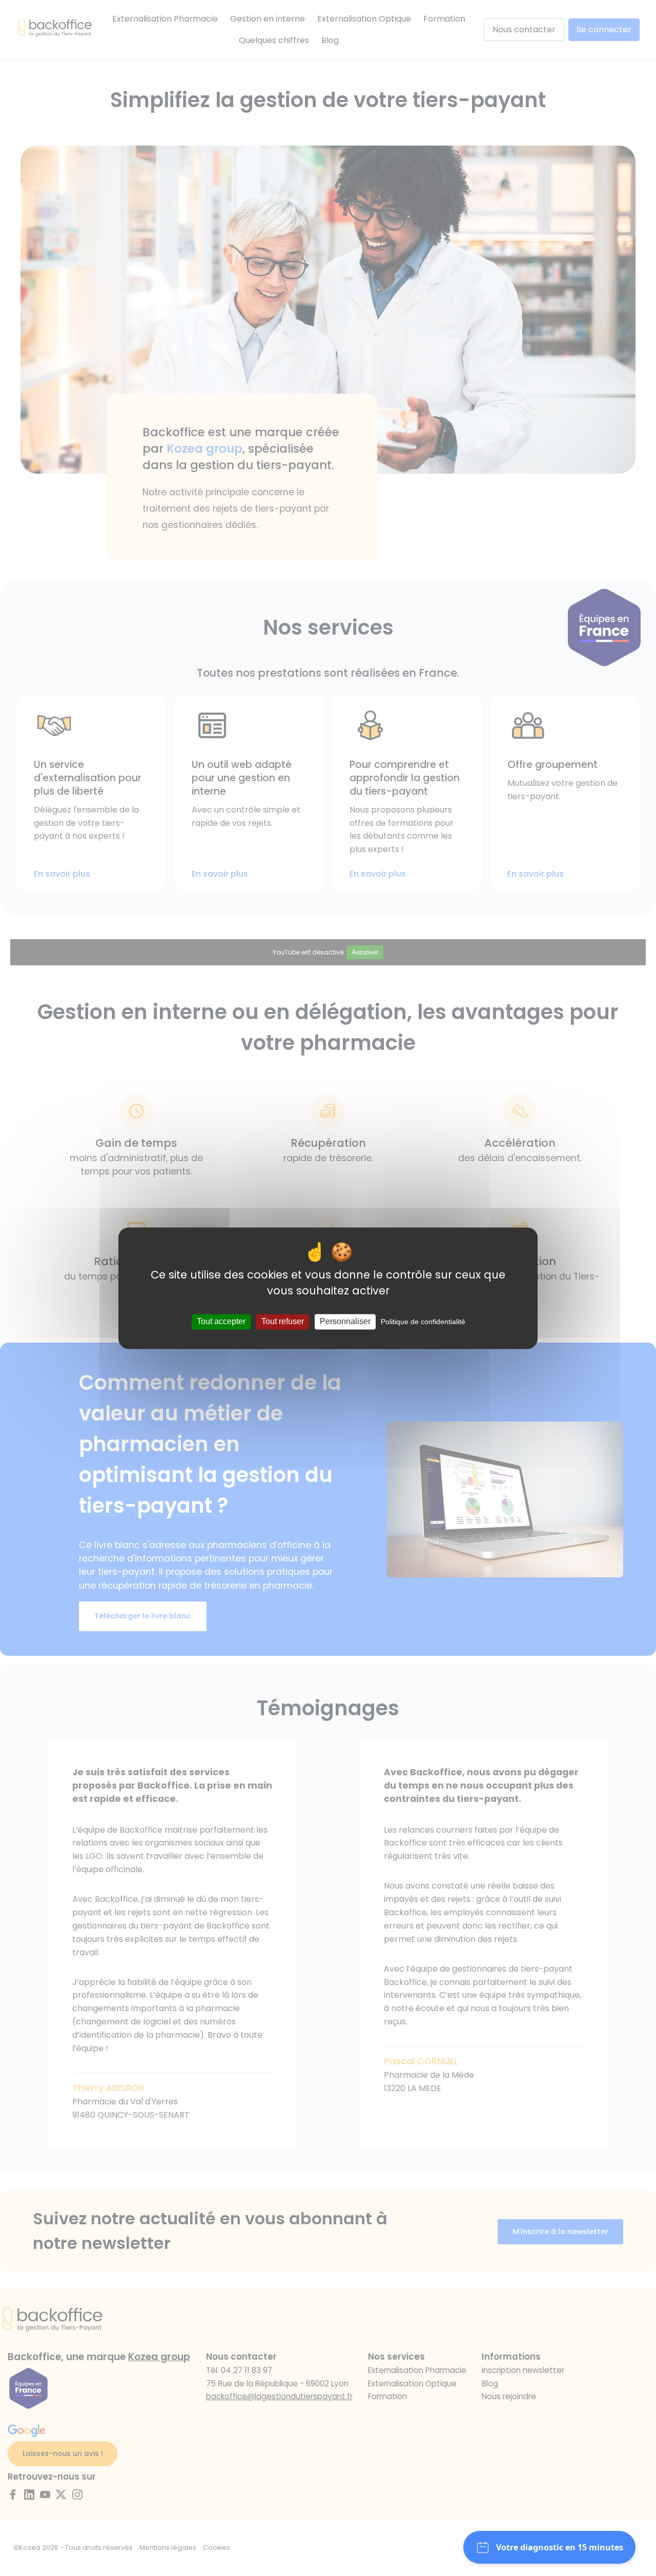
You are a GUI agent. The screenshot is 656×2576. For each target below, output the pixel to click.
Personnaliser (345, 1322)
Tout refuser (283, 1322)
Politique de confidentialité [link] (423, 1322)
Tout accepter (221, 1322)
